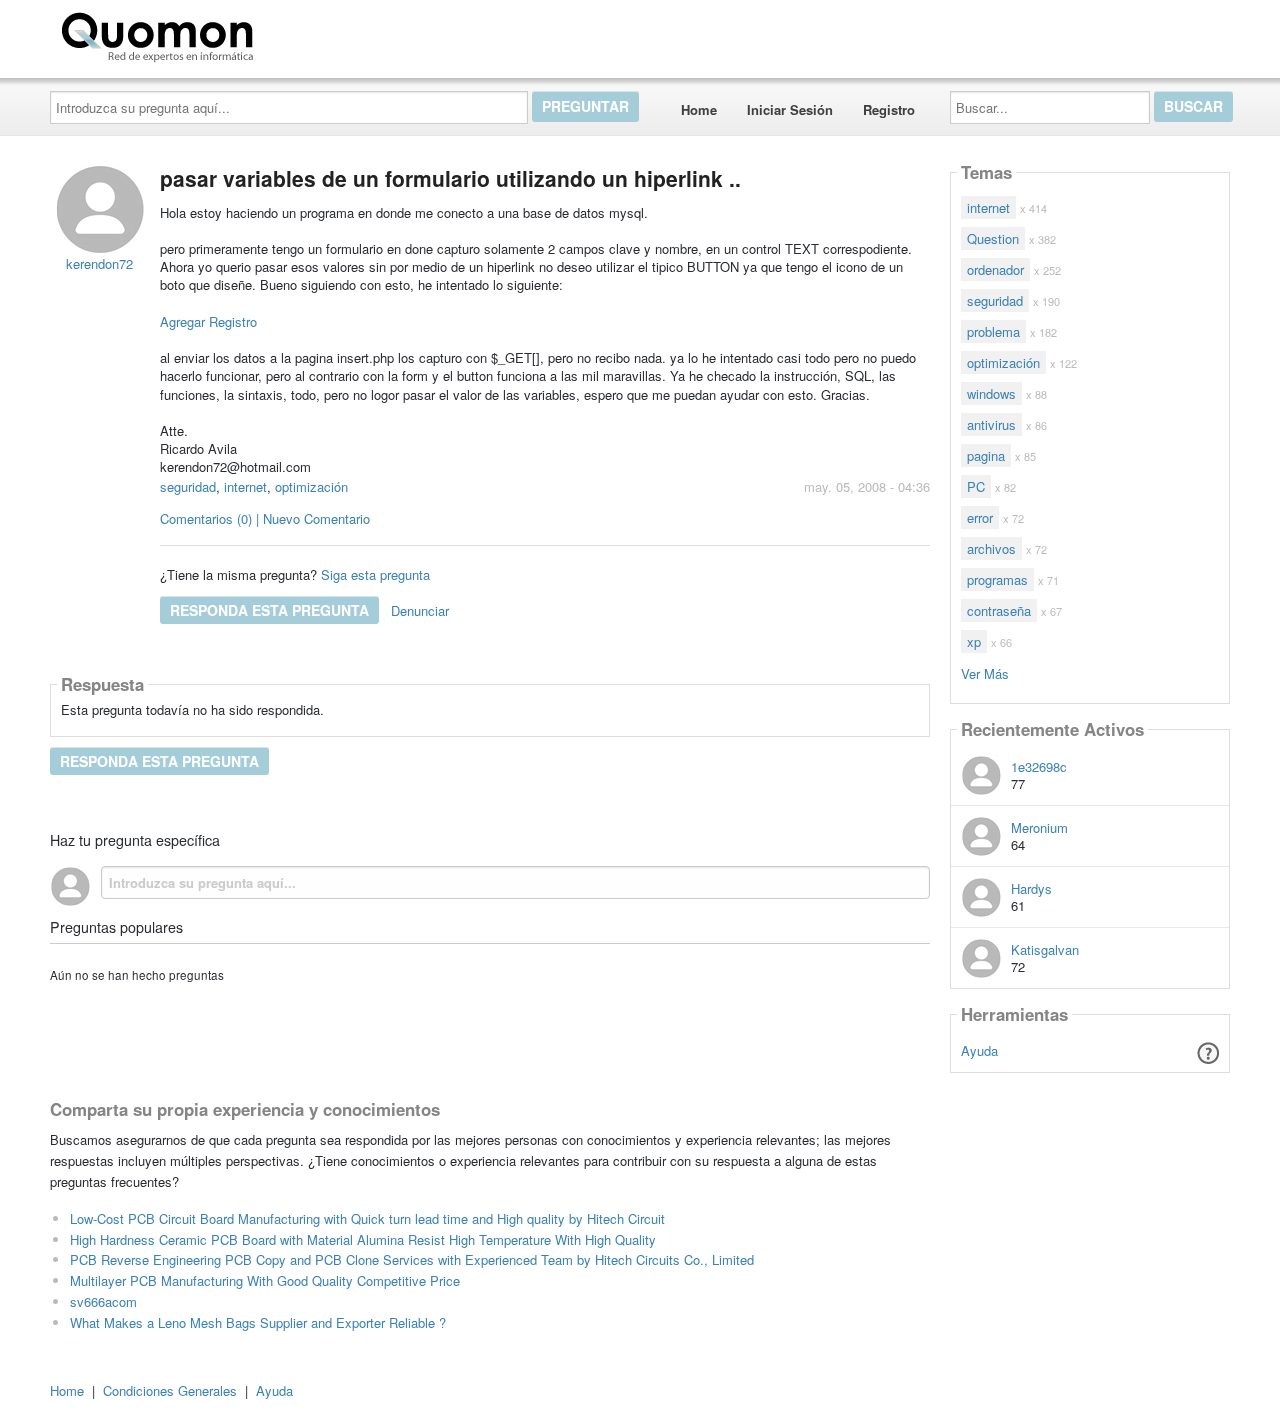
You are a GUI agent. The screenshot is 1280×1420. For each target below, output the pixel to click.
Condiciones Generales (170, 1390)
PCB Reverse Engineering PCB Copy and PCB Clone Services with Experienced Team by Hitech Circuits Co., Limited (412, 1259)
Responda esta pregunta (269, 610)
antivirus (991, 424)
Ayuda (979, 1050)
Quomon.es (324, 33)
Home (699, 109)
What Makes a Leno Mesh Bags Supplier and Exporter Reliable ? (258, 1322)
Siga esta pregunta (375, 574)
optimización (311, 486)
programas (997, 579)
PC (976, 486)
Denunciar (420, 610)
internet (245, 486)
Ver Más (985, 672)
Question (993, 238)
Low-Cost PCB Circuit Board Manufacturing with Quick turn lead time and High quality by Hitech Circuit (367, 1218)
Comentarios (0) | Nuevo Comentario (265, 518)
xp (974, 641)
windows (991, 393)
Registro (889, 109)
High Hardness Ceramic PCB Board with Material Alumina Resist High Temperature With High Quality (363, 1239)
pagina (986, 455)
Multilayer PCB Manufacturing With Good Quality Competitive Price (265, 1280)
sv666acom (103, 1301)
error (980, 517)
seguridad (188, 486)
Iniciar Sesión (790, 109)
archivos (991, 548)
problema (993, 331)
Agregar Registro (208, 321)
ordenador (995, 269)
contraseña (999, 610)
